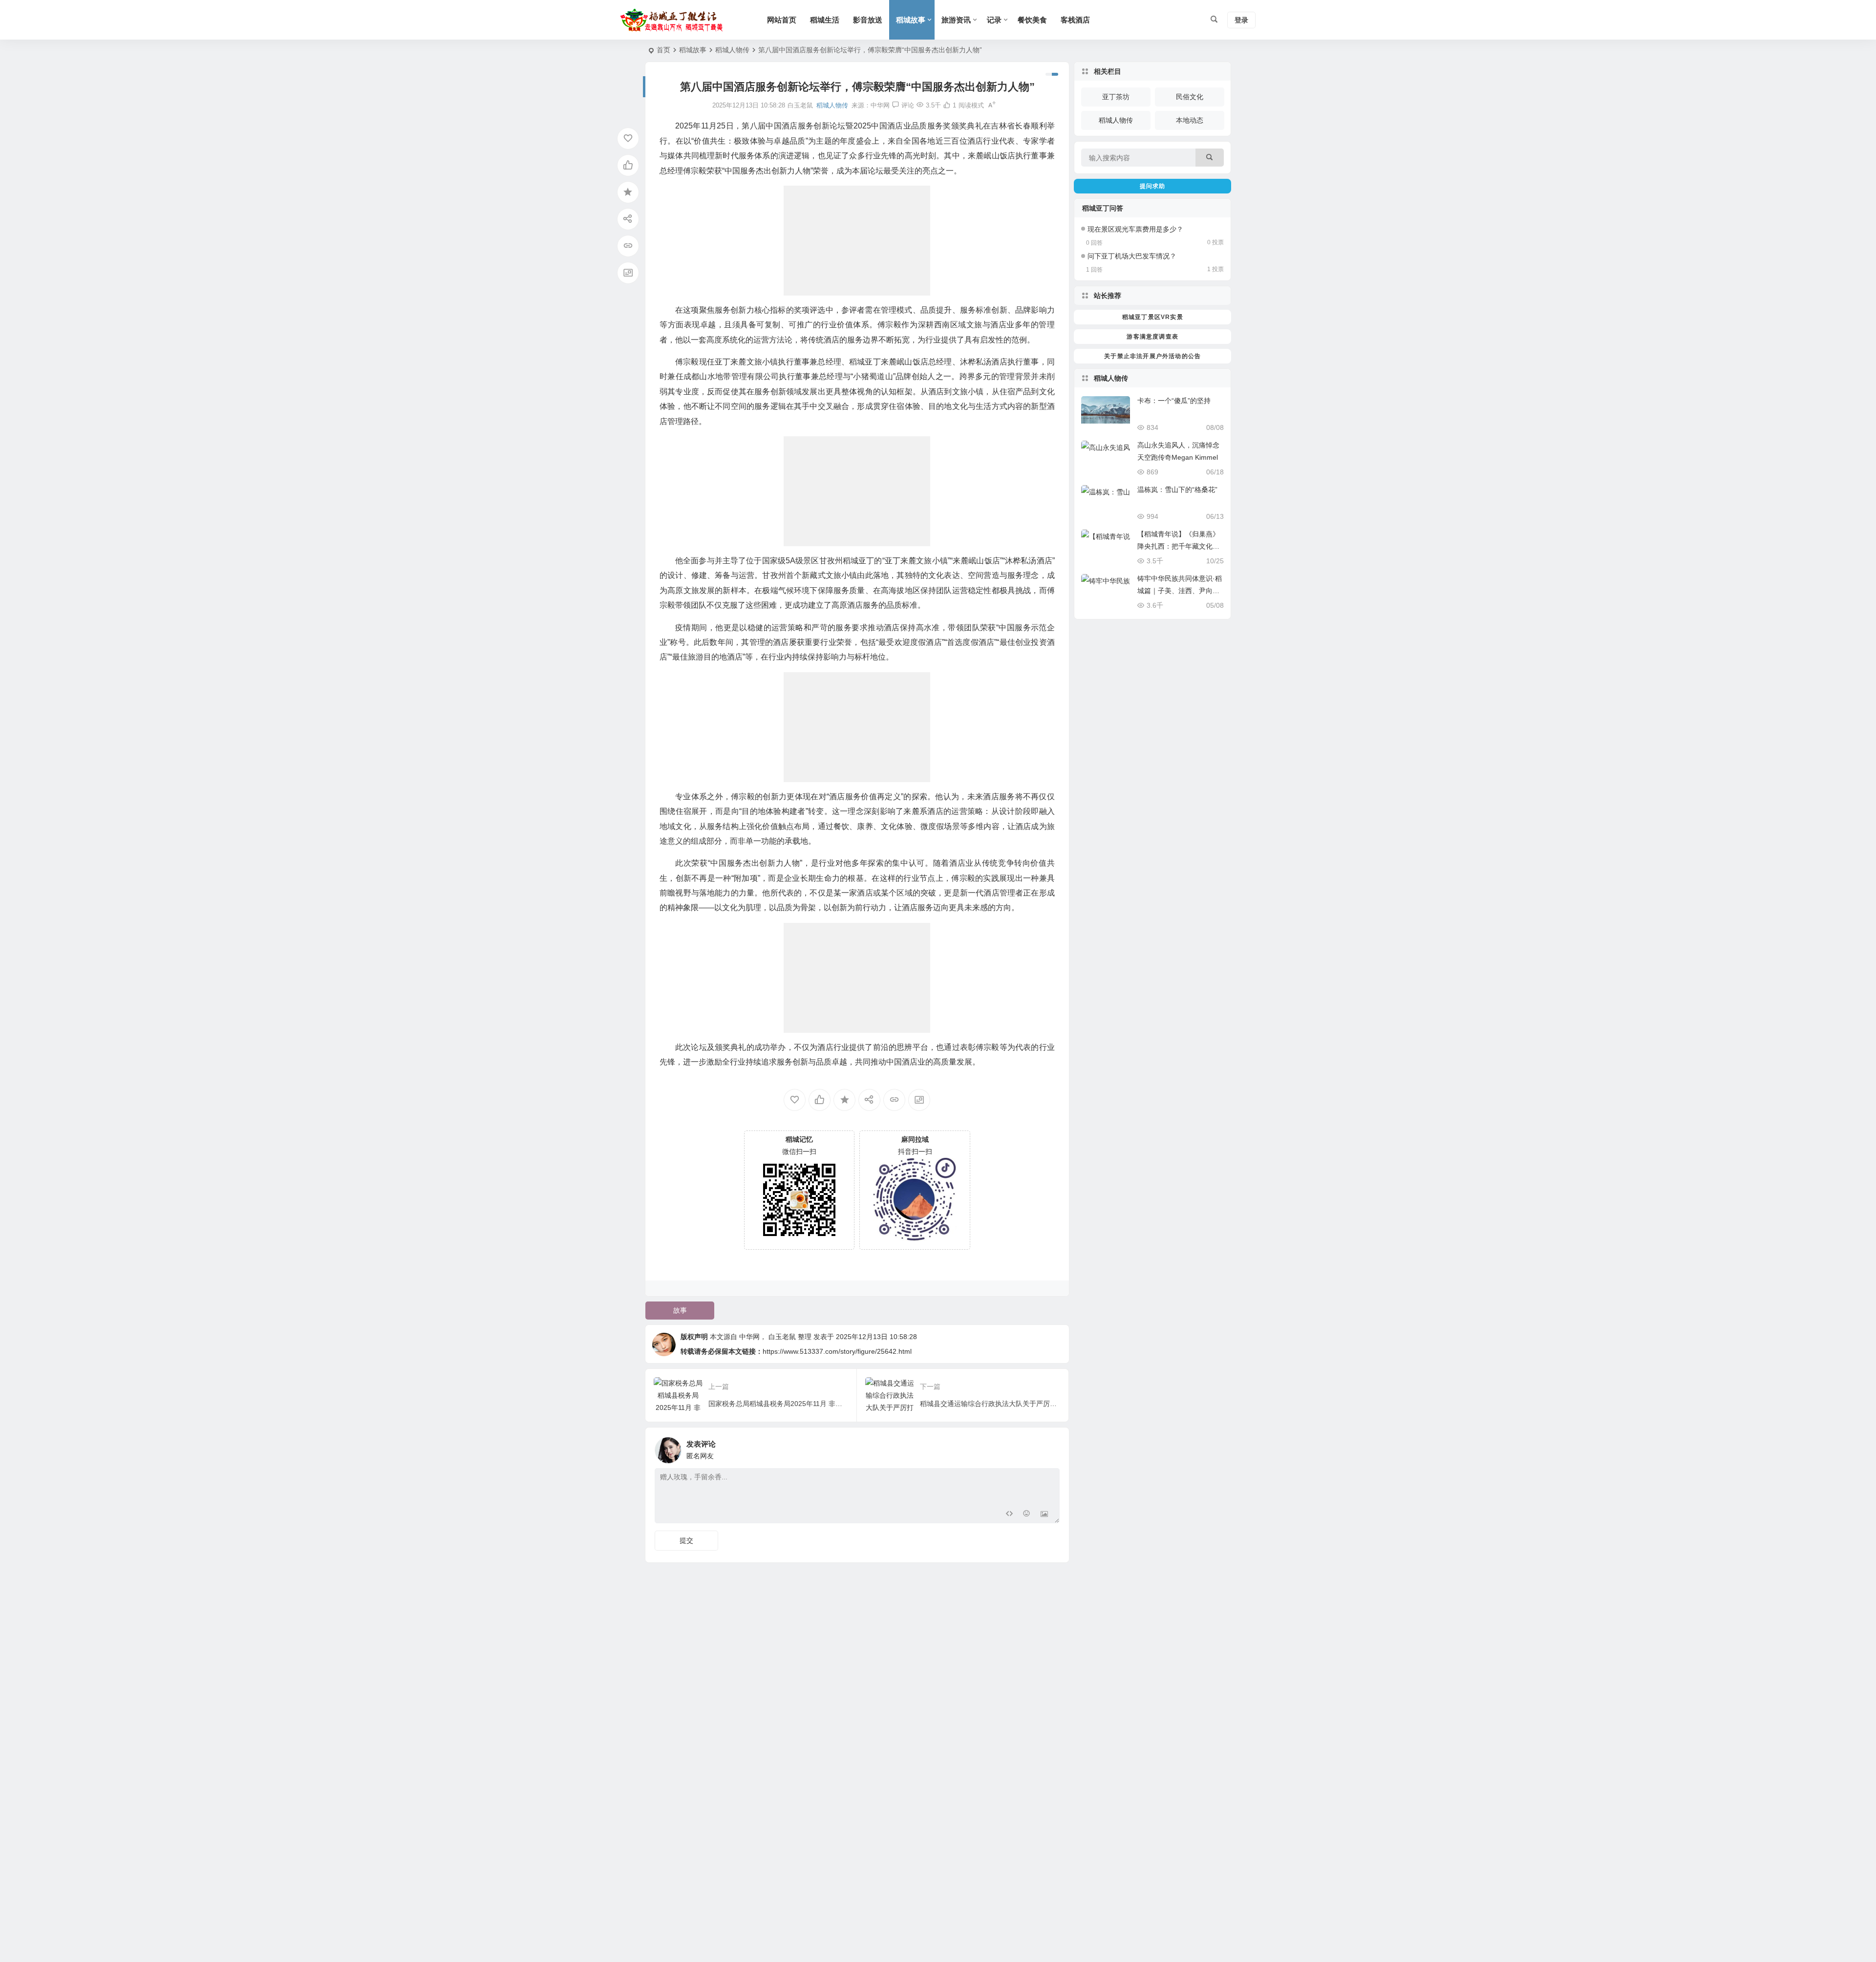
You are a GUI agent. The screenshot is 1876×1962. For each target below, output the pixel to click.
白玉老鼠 (782, 1337)
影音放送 (868, 20)
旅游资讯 (956, 20)
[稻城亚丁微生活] (674, 20)
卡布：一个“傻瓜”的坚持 (1174, 401)
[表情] (1027, 1515)
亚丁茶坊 (1116, 97)
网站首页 (782, 20)
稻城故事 (911, 20)
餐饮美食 (1032, 20)
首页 (663, 50)
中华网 (880, 105)
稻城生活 (825, 20)
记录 (994, 20)
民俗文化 (1190, 97)
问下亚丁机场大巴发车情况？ (1132, 256)
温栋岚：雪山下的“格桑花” (1177, 490)
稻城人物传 (732, 50)
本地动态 (1190, 120)
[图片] (1044, 1515)
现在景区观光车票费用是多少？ (1135, 229)
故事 (680, 1310)
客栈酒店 (1075, 20)
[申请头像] (1050, 1448)
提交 (686, 1540)
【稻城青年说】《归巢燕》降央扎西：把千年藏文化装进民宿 (1178, 546)
